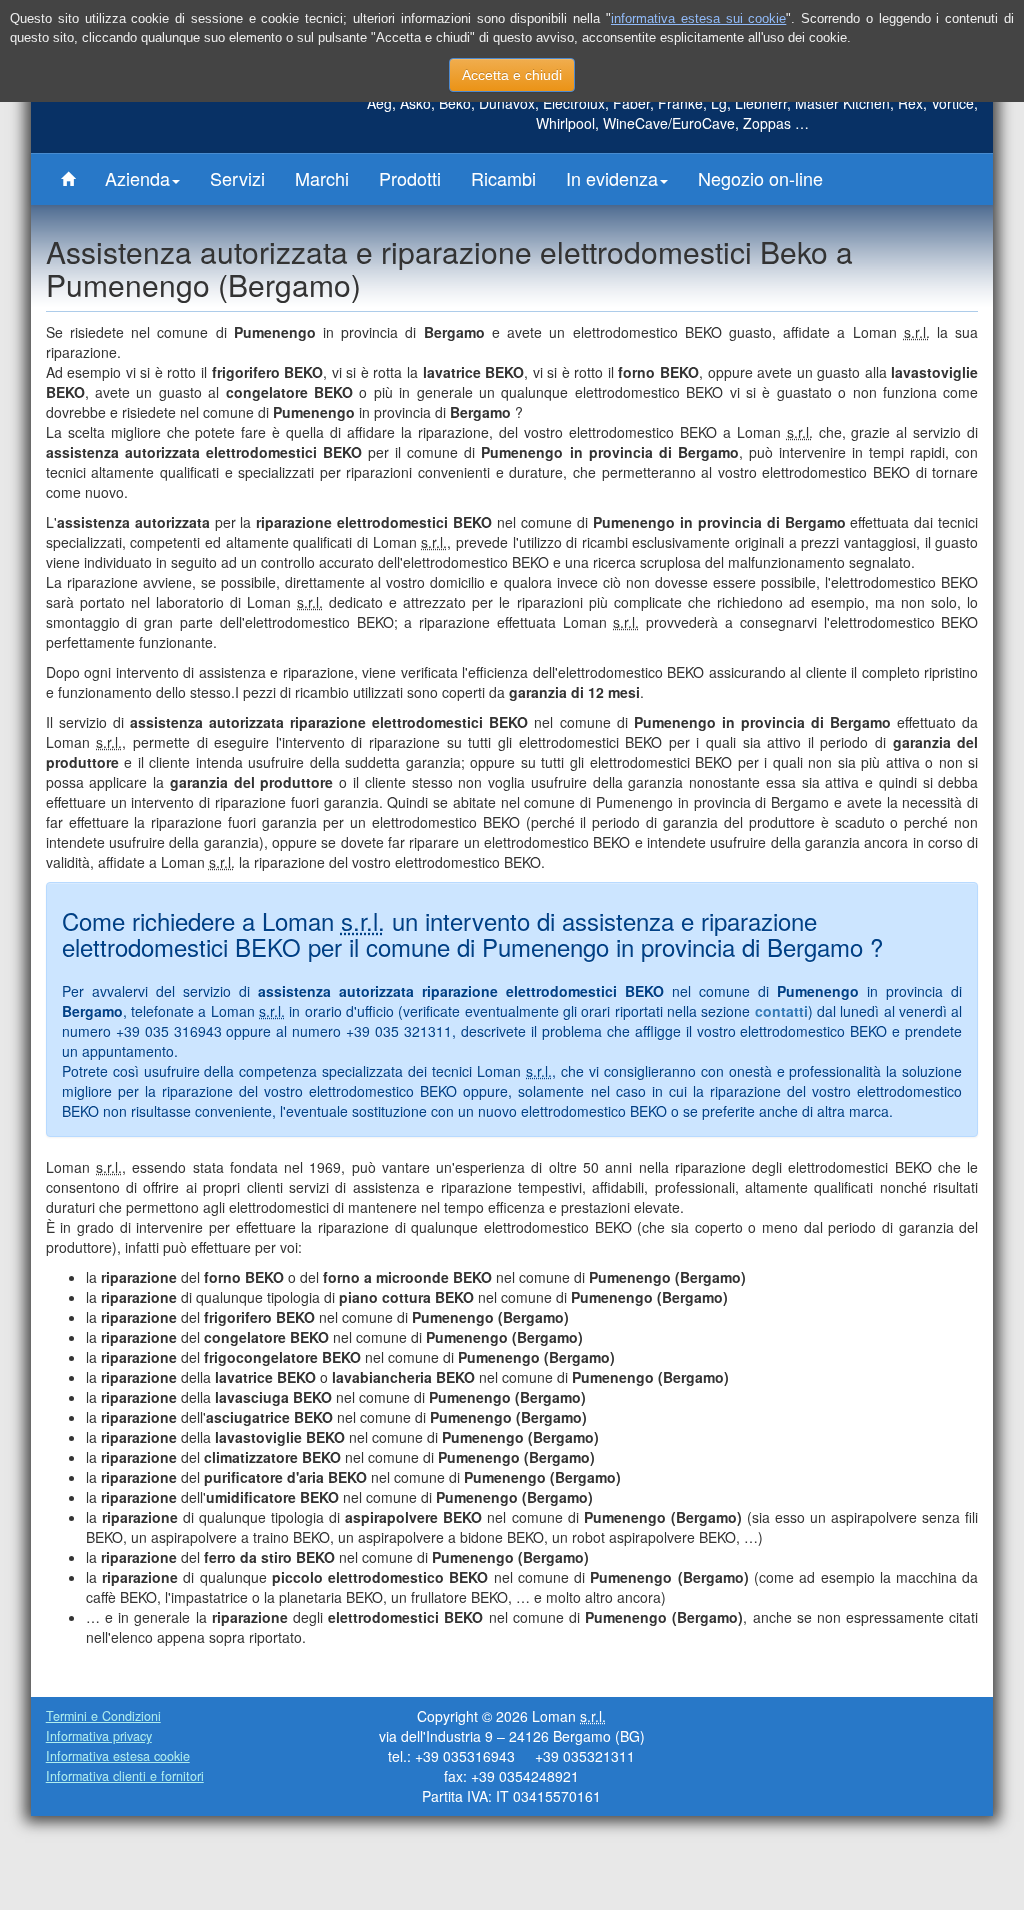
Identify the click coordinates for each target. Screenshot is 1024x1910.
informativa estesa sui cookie (698, 18)
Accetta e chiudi (512, 75)
